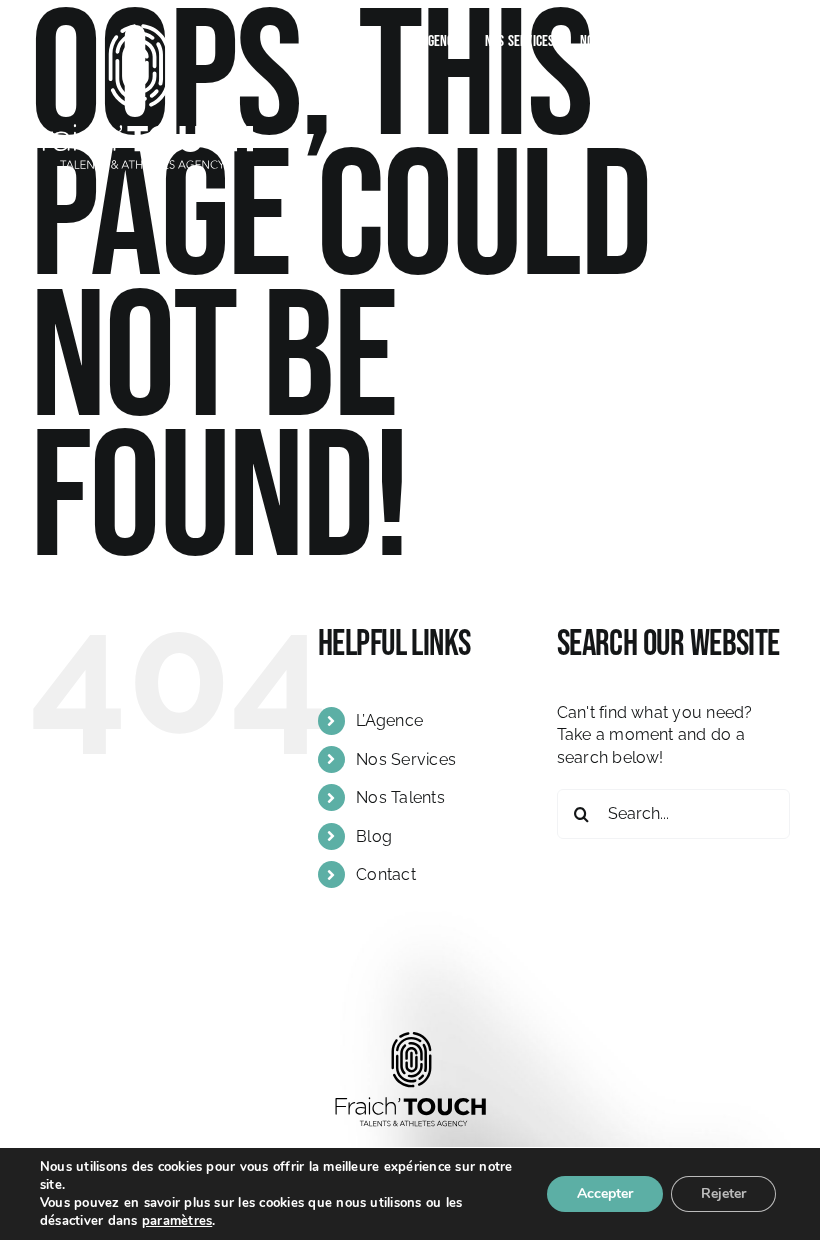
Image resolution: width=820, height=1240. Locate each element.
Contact (386, 874)
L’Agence (389, 720)
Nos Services (406, 759)
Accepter (605, 1193)
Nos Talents (400, 797)
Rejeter (723, 1193)
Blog (374, 836)
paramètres (177, 1221)
